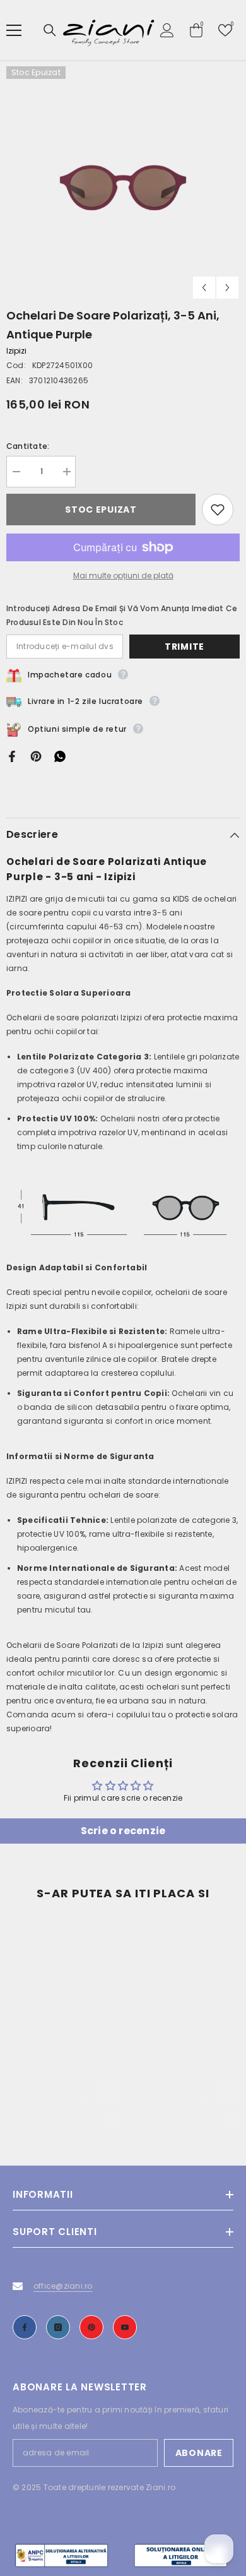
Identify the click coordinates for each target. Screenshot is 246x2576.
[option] (123, 183)
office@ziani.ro (63, 2286)
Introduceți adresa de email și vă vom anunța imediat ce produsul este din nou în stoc (122, 615)
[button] (204, 288)
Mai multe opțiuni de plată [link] (123, 575)
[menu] (14, 30)
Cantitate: (28, 446)
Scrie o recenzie (123, 1831)
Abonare (199, 2453)
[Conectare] (167, 30)
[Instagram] (58, 2327)
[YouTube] (125, 2327)
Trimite (184, 647)
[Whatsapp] (60, 755)
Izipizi (16, 351)
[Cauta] (50, 30)
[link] (63, 2098)
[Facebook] (12, 755)
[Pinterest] (36, 755)
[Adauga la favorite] (218, 510)
